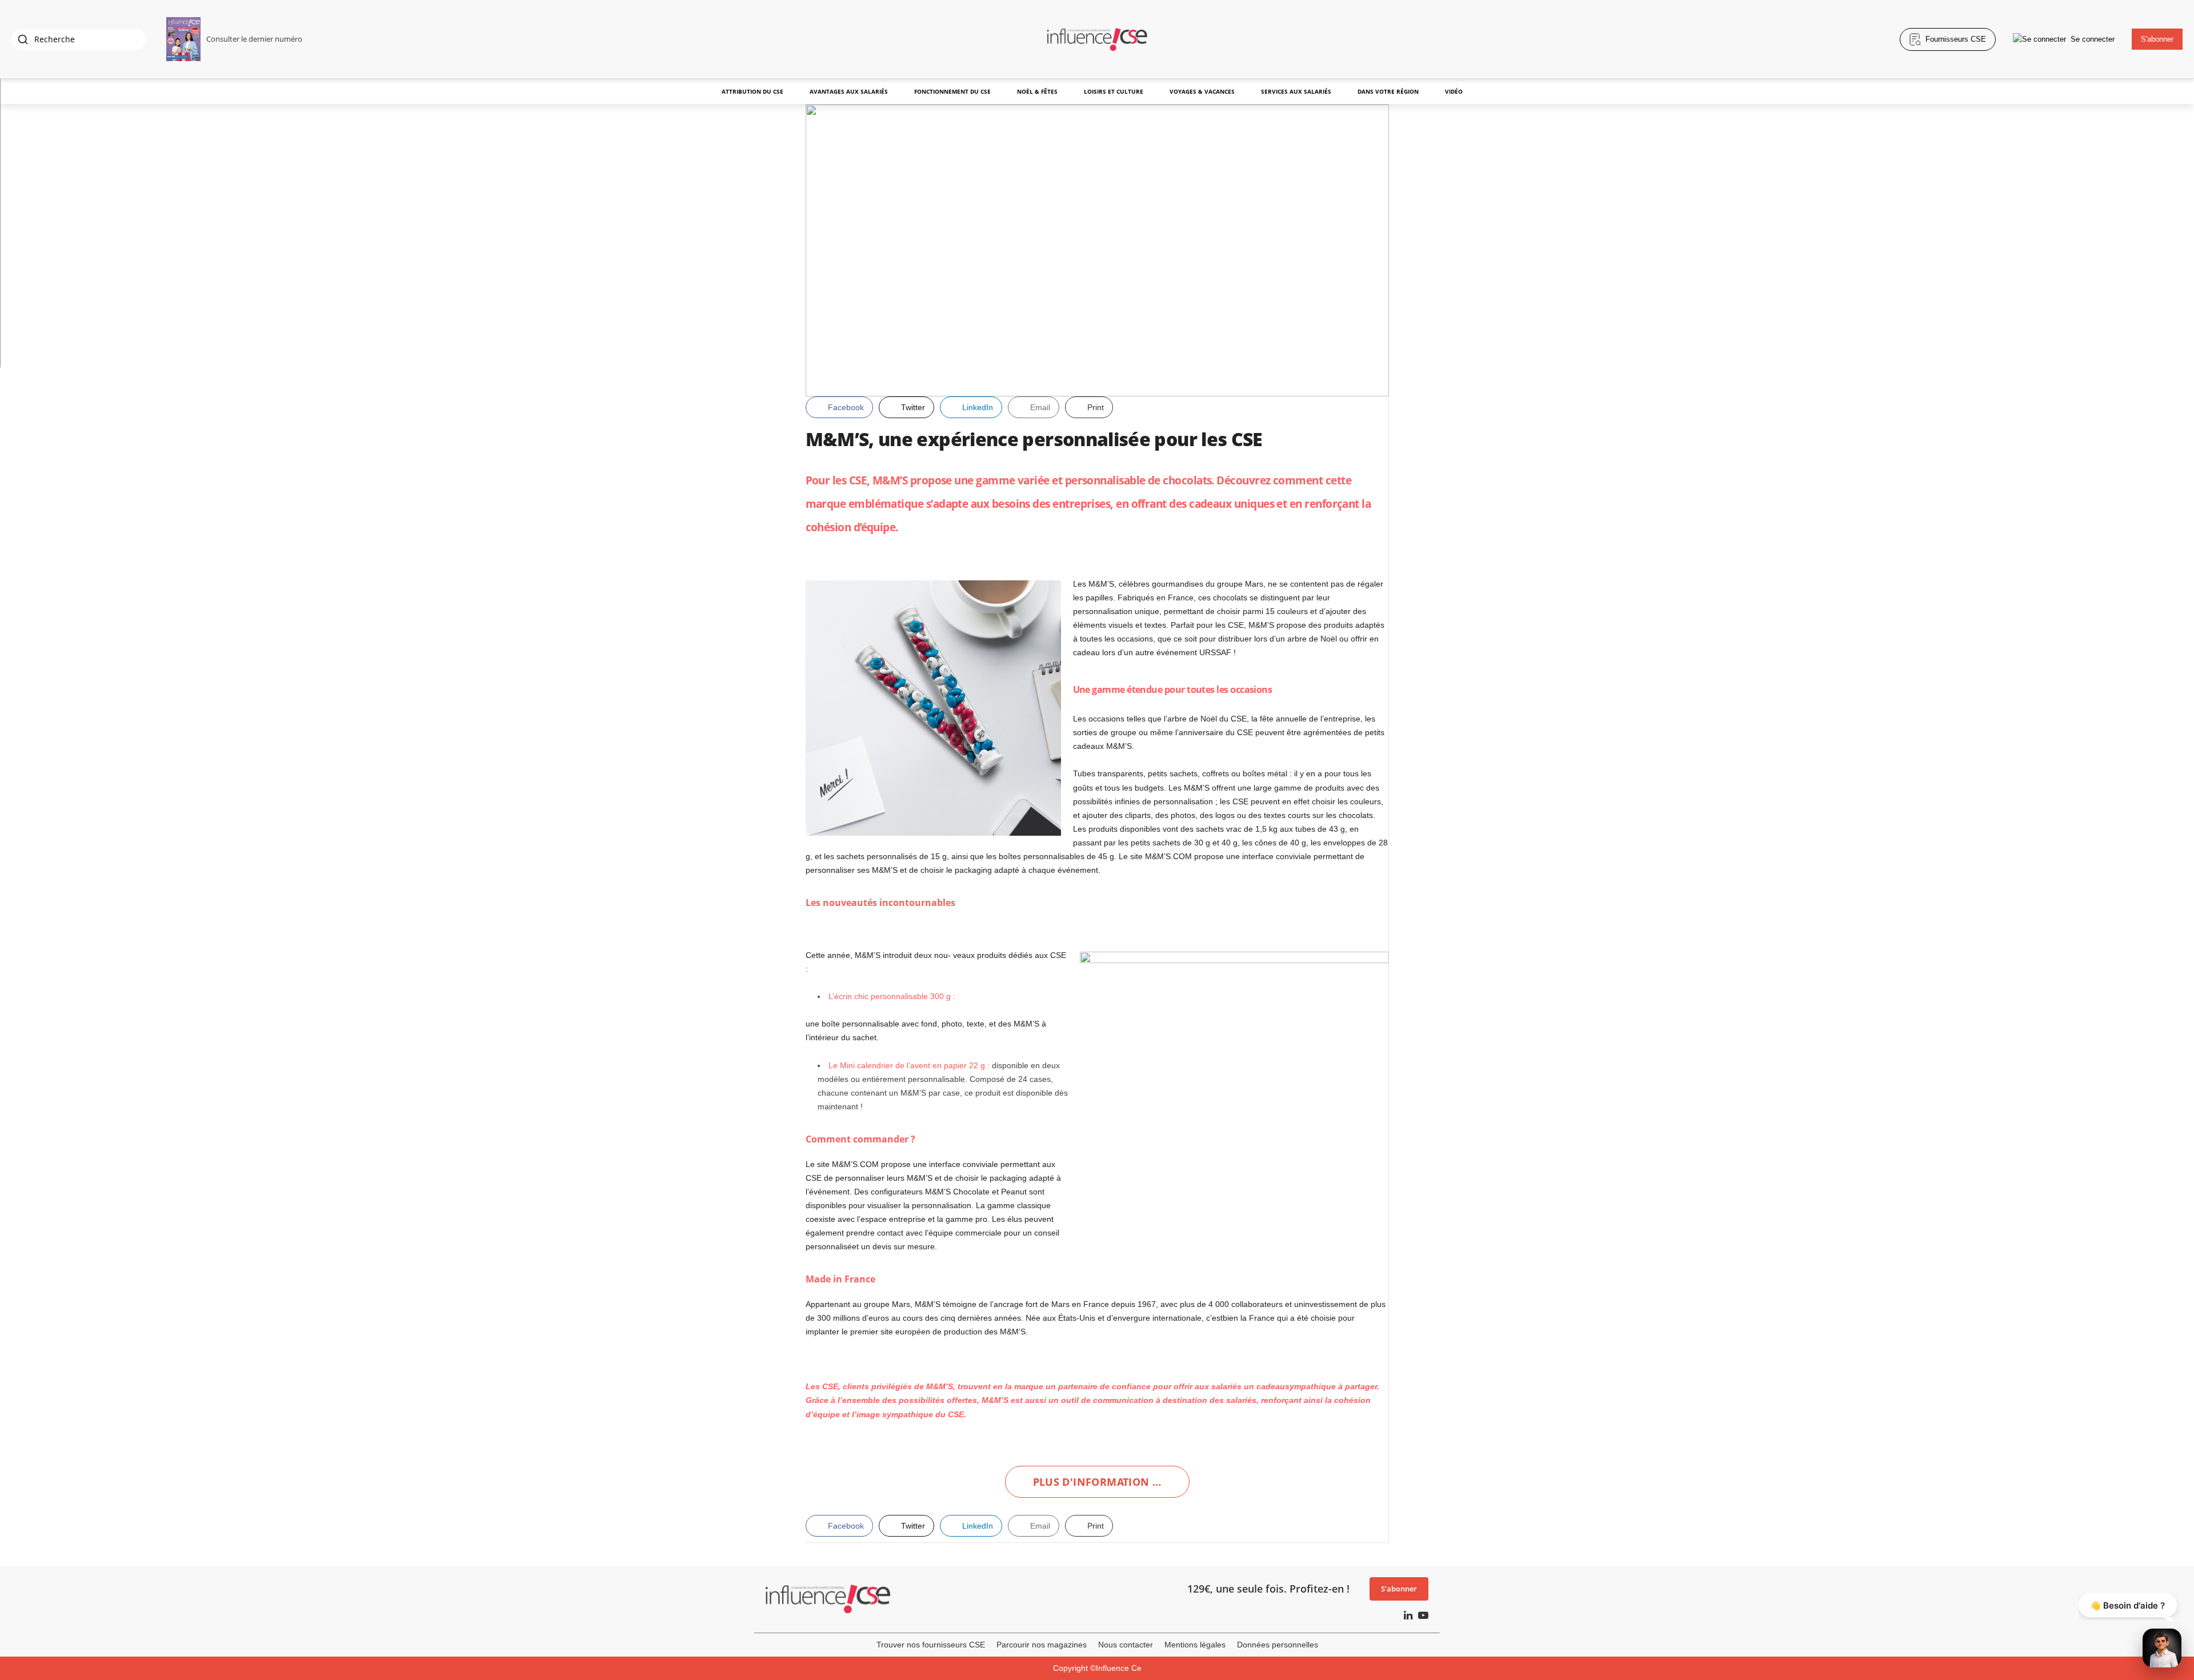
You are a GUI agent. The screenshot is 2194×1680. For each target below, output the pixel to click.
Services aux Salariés (1296, 91)
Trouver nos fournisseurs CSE (931, 1645)
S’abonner (1399, 1589)
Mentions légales (1195, 1645)
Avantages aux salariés (849, 91)
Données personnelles (1278, 1645)
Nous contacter (1126, 1645)
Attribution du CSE (752, 91)
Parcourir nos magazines (1042, 1645)
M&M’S (890, 480)
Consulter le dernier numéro (254, 39)
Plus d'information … (1097, 1482)
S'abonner (2157, 39)
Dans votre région (1388, 91)
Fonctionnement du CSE (952, 91)
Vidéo (1454, 91)
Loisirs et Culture (1114, 91)
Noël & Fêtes (1037, 91)
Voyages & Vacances (1202, 91)
